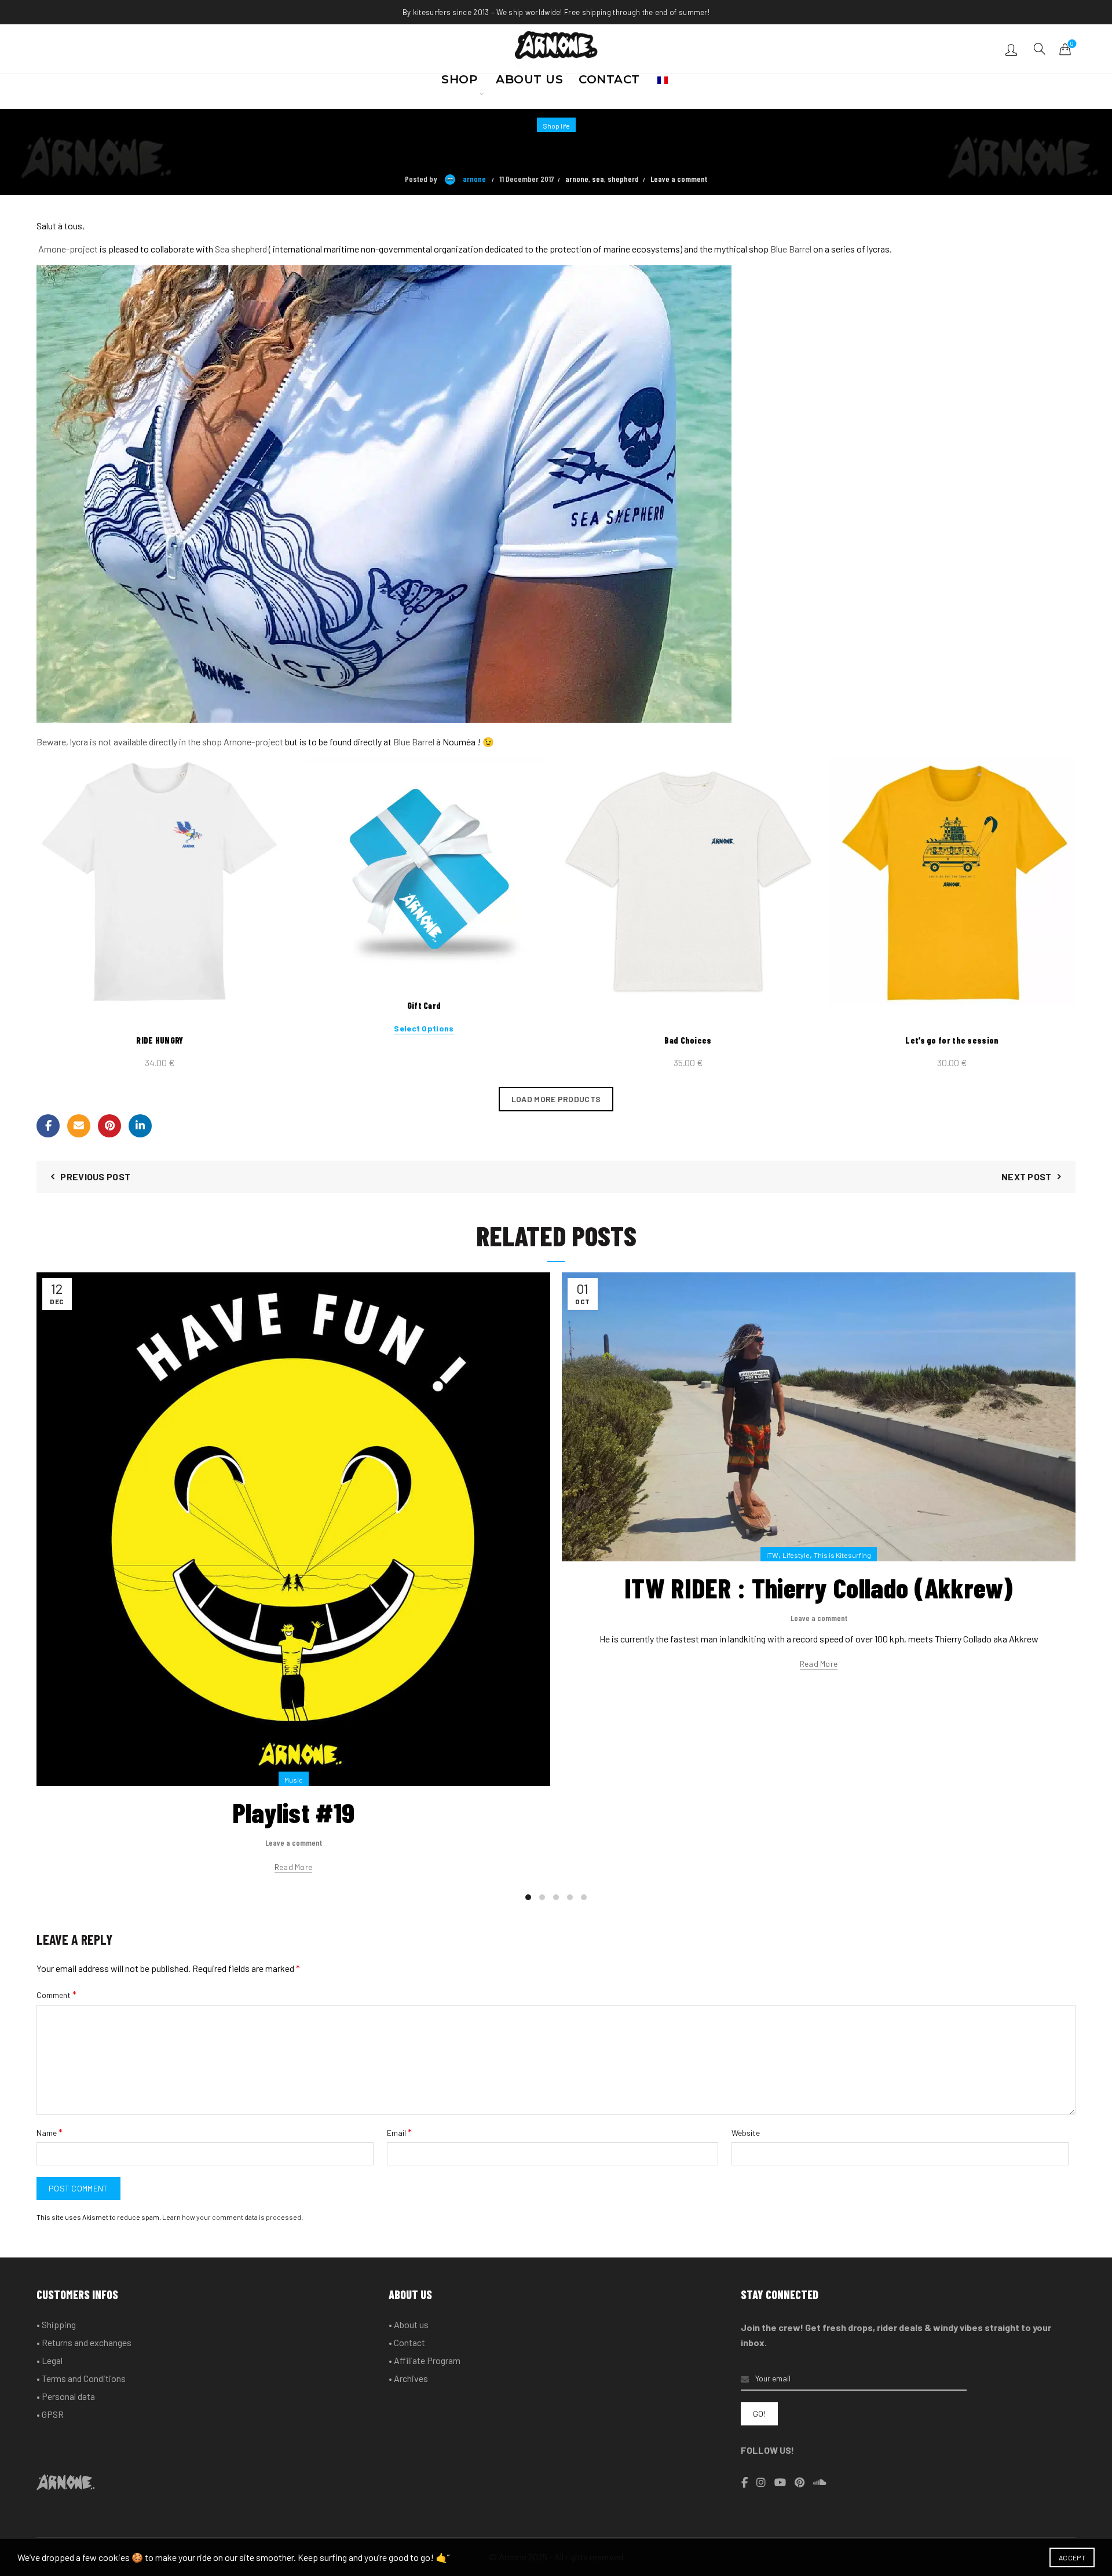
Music (294, 1780)
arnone (577, 179)
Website (746, 2133)
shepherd (623, 179)
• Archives (408, 2378)
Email (399, 2132)
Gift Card (424, 1005)
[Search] (1040, 49)
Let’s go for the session (952, 1040)
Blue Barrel (791, 249)
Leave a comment (679, 179)
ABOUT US (529, 83)
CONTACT (609, 83)
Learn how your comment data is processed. (233, 2217)
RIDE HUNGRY (160, 1040)
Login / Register (1013, 49)
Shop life (556, 126)
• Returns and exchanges (84, 2342)
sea (598, 179)
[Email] (79, 1126)
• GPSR (50, 2414)
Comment (56, 1994)
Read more (294, 1867)
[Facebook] (48, 1126)
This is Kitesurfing (842, 1555)
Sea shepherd (241, 249)
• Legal (50, 2360)
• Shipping (56, 2324)
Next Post (1027, 1177)
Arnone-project (67, 249)
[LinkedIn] (140, 1126)
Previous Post (95, 1177)
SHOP (459, 83)
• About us (409, 2324)
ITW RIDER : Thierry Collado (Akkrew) (819, 1587)
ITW (772, 1555)
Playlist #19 (294, 1812)
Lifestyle (796, 1555)
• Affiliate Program (425, 2360)
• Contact (407, 2342)
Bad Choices (688, 1040)
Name (50, 2132)
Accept (1072, 2557)
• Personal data (66, 2396)
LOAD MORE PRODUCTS (556, 1099)
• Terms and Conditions (81, 2378)
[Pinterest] (109, 1126)
